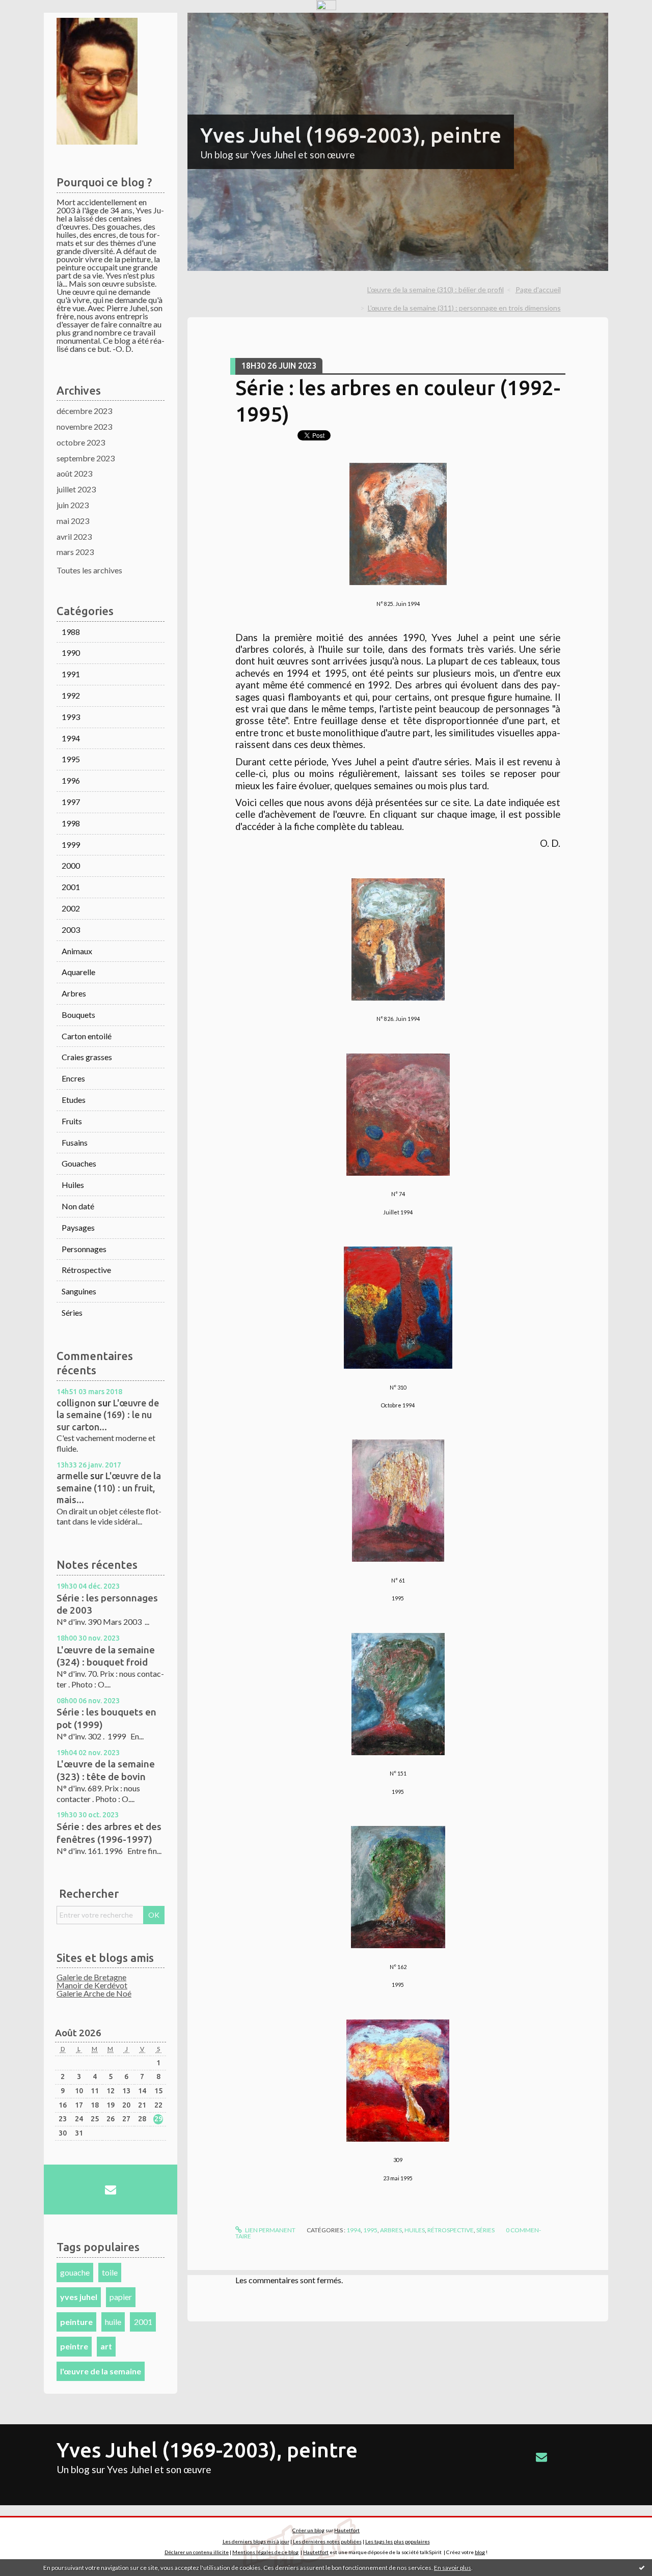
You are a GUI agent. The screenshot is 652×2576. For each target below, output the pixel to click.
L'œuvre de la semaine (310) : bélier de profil (436, 289)
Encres (73, 1078)
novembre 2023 (84, 426)
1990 (71, 653)
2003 (71, 930)
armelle (72, 1476)
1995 (71, 759)
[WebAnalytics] (326, 5)
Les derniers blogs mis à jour (256, 2541)
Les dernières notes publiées (327, 2541)
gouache (75, 2272)
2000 (71, 865)
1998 (71, 823)
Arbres (74, 993)
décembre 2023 (84, 411)
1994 (71, 738)
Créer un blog (308, 2530)
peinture (76, 2322)
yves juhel (79, 2297)
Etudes (74, 1100)
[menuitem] (439, 290)
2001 (71, 887)
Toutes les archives (89, 570)
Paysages (78, 1227)
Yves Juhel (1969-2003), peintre (351, 135)
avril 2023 (74, 536)
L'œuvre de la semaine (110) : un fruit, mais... (109, 1488)
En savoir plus (453, 2568)
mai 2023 (73, 521)
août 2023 (74, 473)
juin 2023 (73, 505)
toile (110, 2272)
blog (480, 2552)
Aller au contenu (33, 22)
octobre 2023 (81, 442)
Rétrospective (86, 1270)
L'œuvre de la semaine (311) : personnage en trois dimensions (464, 308)
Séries (72, 1312)
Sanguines (79, 1291)
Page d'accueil (538, 289)
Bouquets (78, 1015)
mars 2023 (75, 552)
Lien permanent (270, 2230)
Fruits (72, 1121)
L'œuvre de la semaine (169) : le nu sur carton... (108, 1415)
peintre (74, 2346)
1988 (71, 632)
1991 (71, 674)
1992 (71, 695)
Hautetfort (347, 2530)
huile (113, 2322)
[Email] (111, 2190)
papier (121, 2297)
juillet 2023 (76, 489)
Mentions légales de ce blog (265, 2552)
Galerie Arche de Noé (94, 1993)
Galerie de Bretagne (91, 1977)
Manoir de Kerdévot (92, 1985)
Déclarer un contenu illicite (197, 2552)
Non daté (78, 1206)
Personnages (84, 1249)
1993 (71, 717)
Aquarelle (78, 972)
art (106, 2346)
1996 (71, 780)
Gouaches (79, 1163)
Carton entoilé (87, 1036)
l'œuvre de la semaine (101, 2371)
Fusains (75, 1142)
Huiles (73, 1185)
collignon (76, 1403)
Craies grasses (87, 1057)
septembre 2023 (86, 458)
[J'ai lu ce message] (642, 2567)
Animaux (77, 951)
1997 (71, 802)
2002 (71, 908)
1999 (71, 844)
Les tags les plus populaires (398, 2541)
